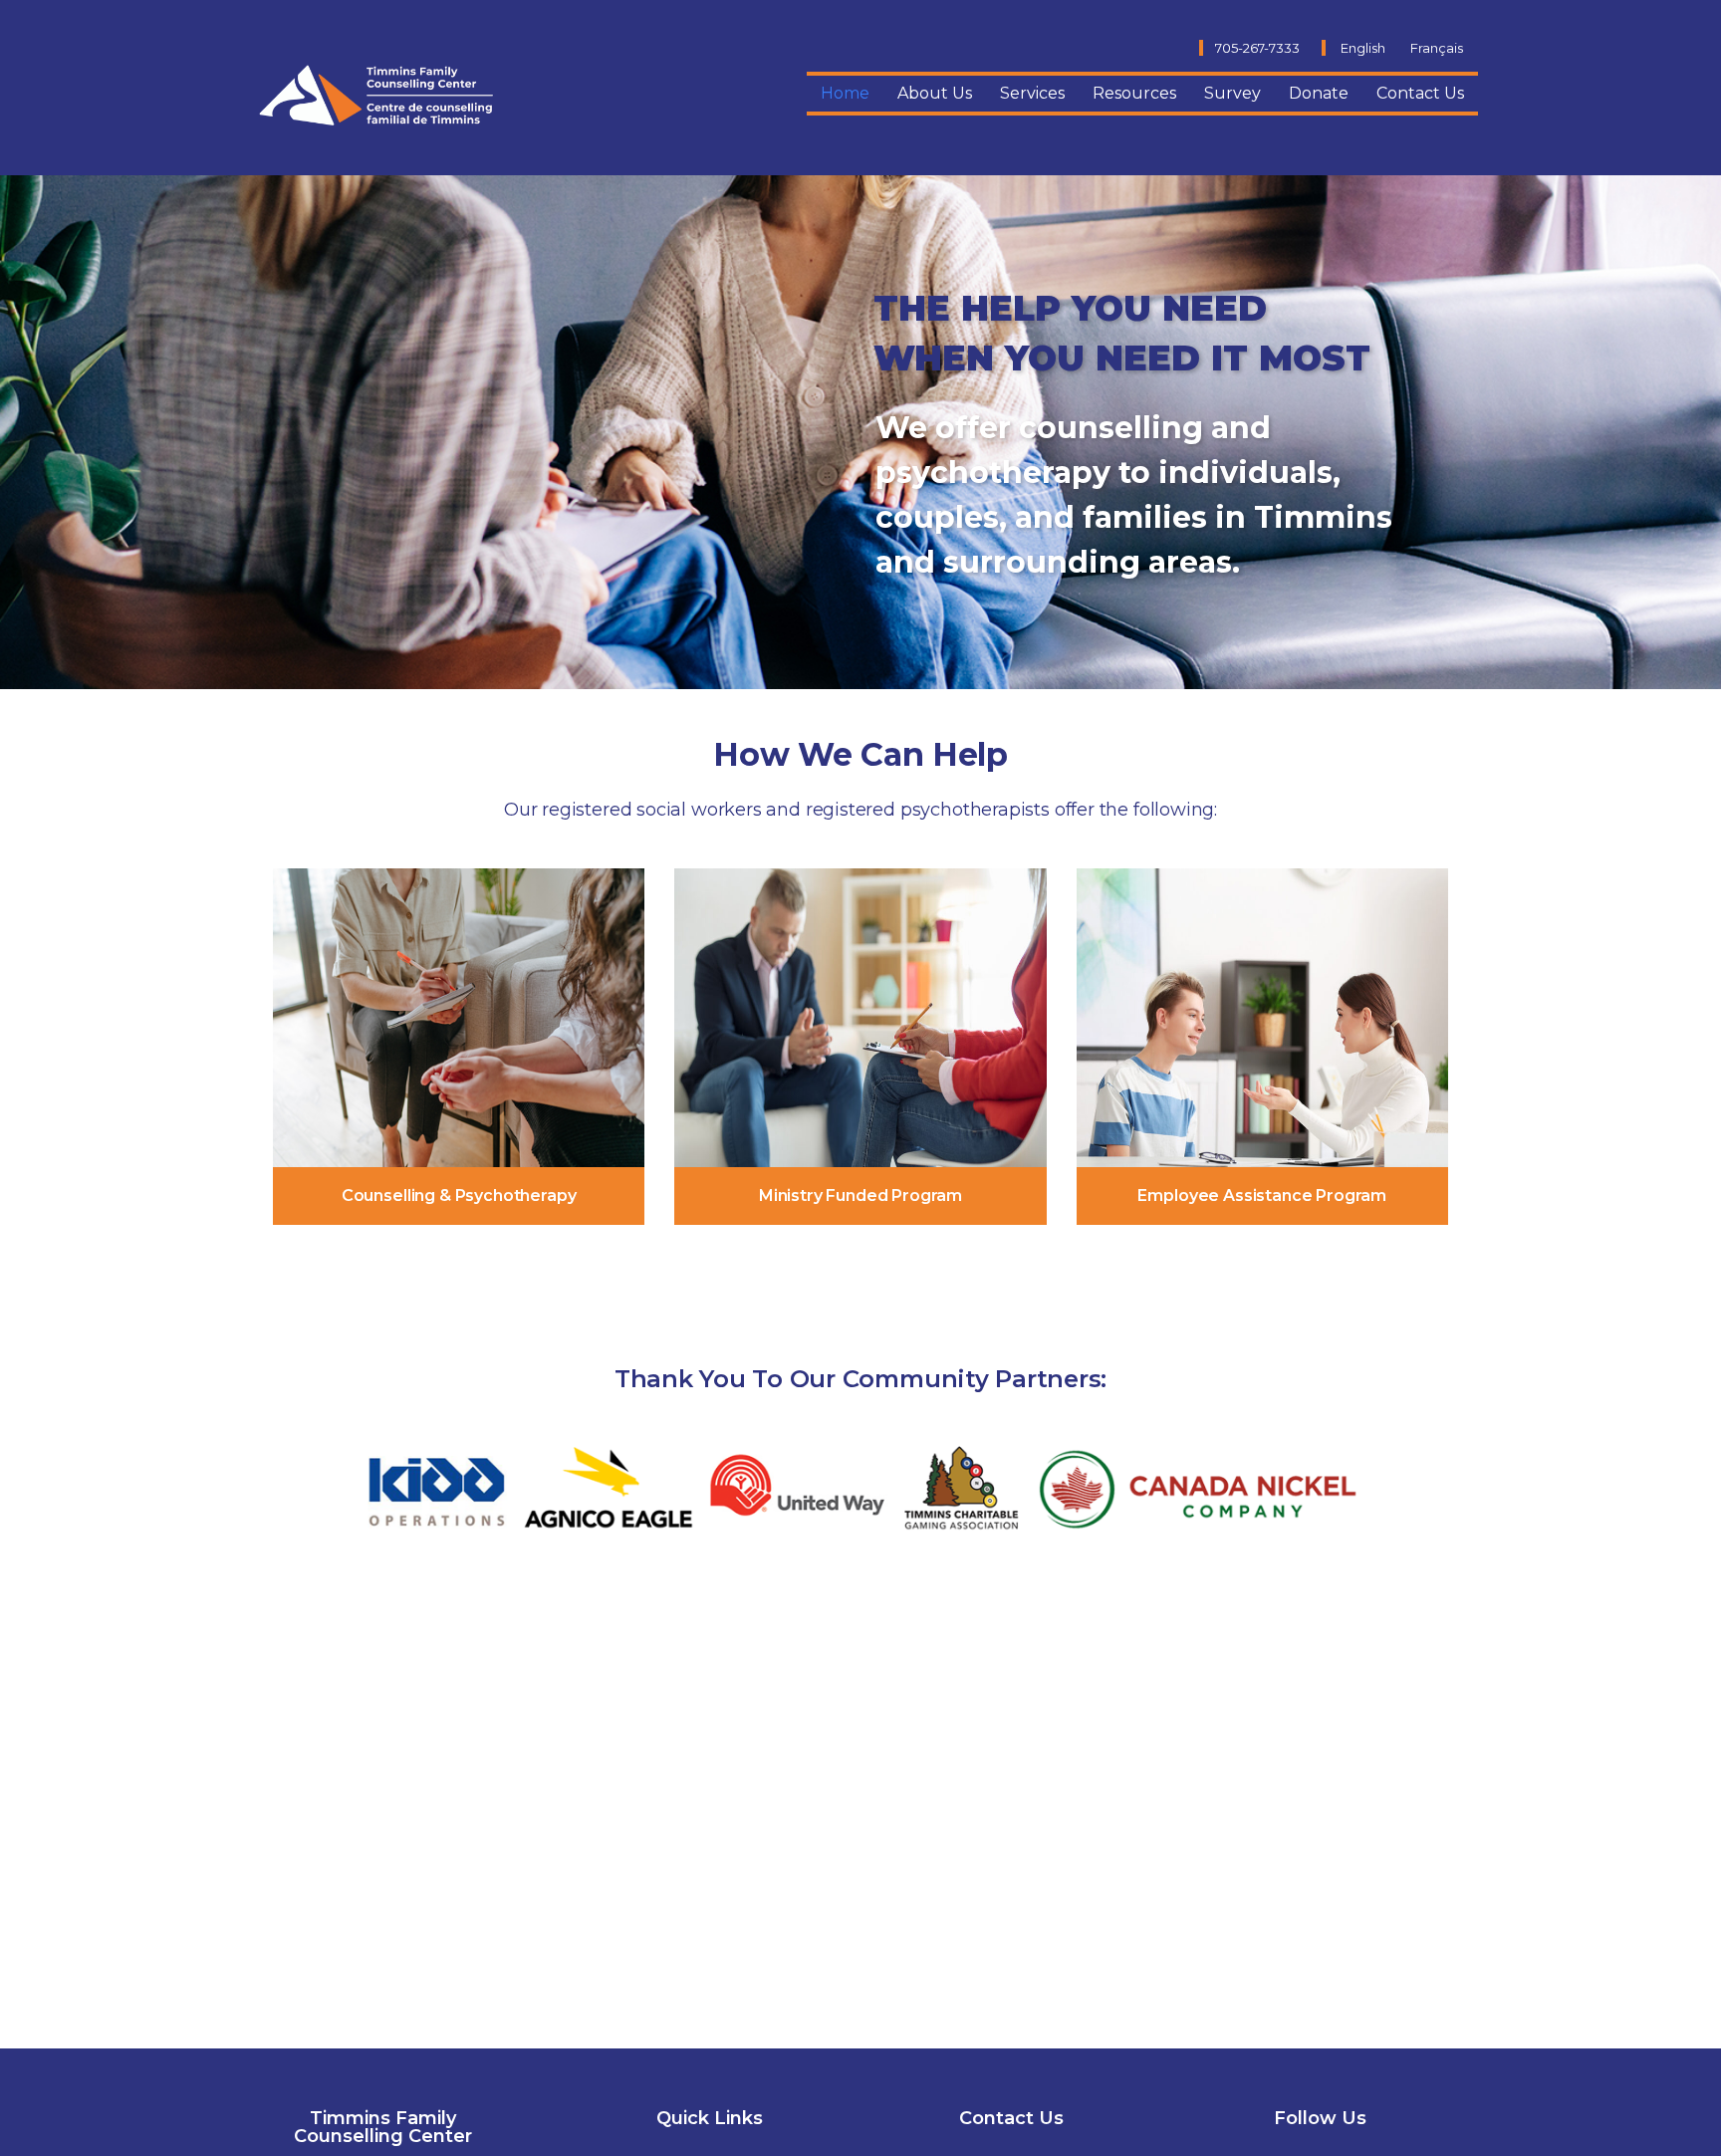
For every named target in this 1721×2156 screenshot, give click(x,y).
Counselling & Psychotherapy (459, 1196)
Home (845, 93)
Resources (1134, 93)
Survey (1232, 93)
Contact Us (1420, 93)
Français (1437, 48)
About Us (935, 93)
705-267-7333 (1257, 48)
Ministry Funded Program (860, 1196)
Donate (1319, 93)
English (1363, 48)
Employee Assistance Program (1262, 1196)
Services (1032, 93)
